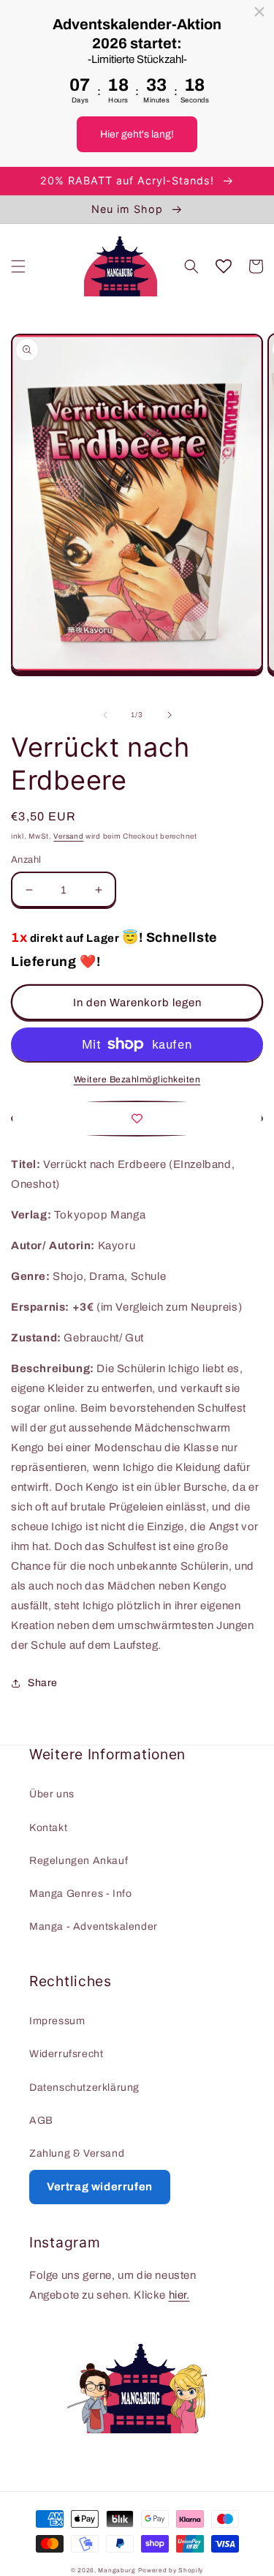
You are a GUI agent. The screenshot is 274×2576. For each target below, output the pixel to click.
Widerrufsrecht (66, 2054)
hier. (179, 2295)
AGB (41, 2120)
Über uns (52, 1794)
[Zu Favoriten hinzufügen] (137, 1119)
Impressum (57, 2021)
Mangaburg (117, 2571)
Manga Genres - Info (80, 1894)
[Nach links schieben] (105, 715)
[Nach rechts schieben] (170, 715)
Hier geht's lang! (137, 134)
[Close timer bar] (259, 12)
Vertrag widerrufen (100, 2187)
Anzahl (26, 860)
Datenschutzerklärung (84, 2088)
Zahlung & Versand (77, 2153)
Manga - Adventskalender (94, 1927)
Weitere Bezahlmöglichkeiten (137, 1079)
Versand (68, 836)
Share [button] (43, 1683)
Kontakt (48, 1828)
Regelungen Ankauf (79, 1861)
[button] (18, 266)
